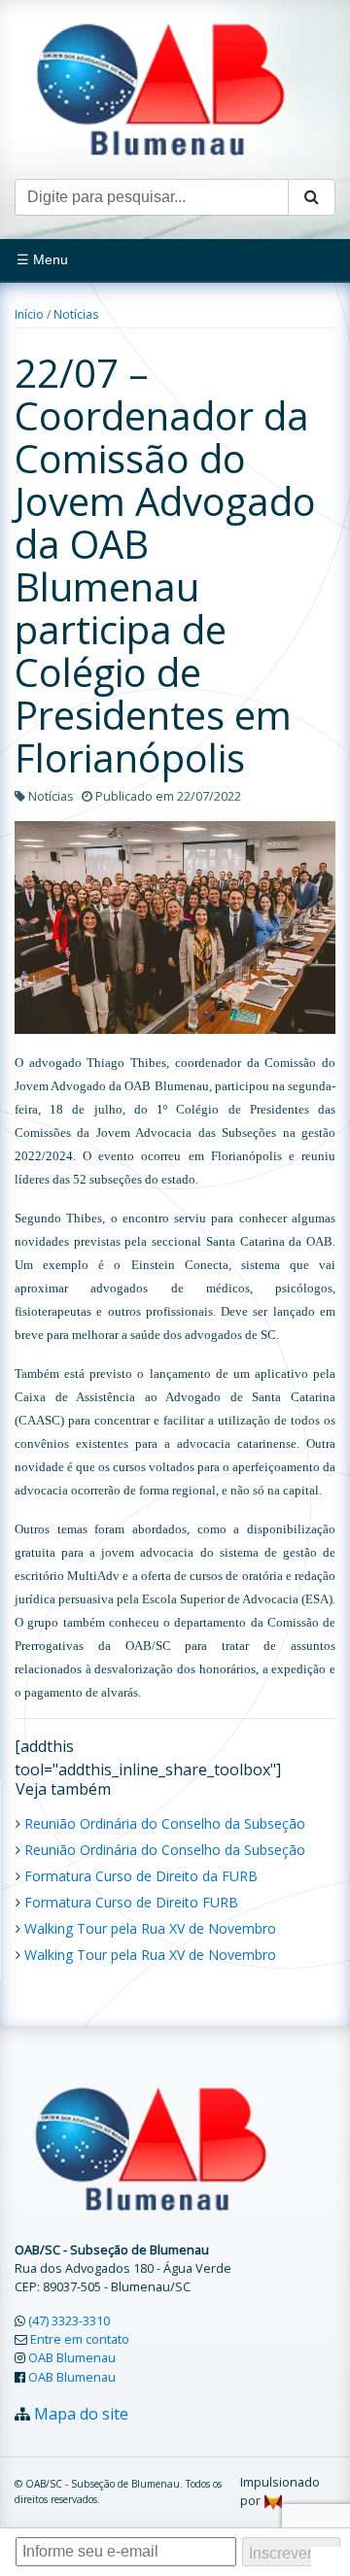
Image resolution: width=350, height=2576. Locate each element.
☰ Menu (42, 259)
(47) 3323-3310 (69, 2320)
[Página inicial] (160, 87)
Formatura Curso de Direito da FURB (141, 1876)
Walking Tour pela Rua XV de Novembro (150, 1928)
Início (29, 314)
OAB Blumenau (72, 2357)
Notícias (76, 314)
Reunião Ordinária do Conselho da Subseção (165, 1823)
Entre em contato (80, 2339)
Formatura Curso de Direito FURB (131, 1902)
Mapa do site (81, 2414)
